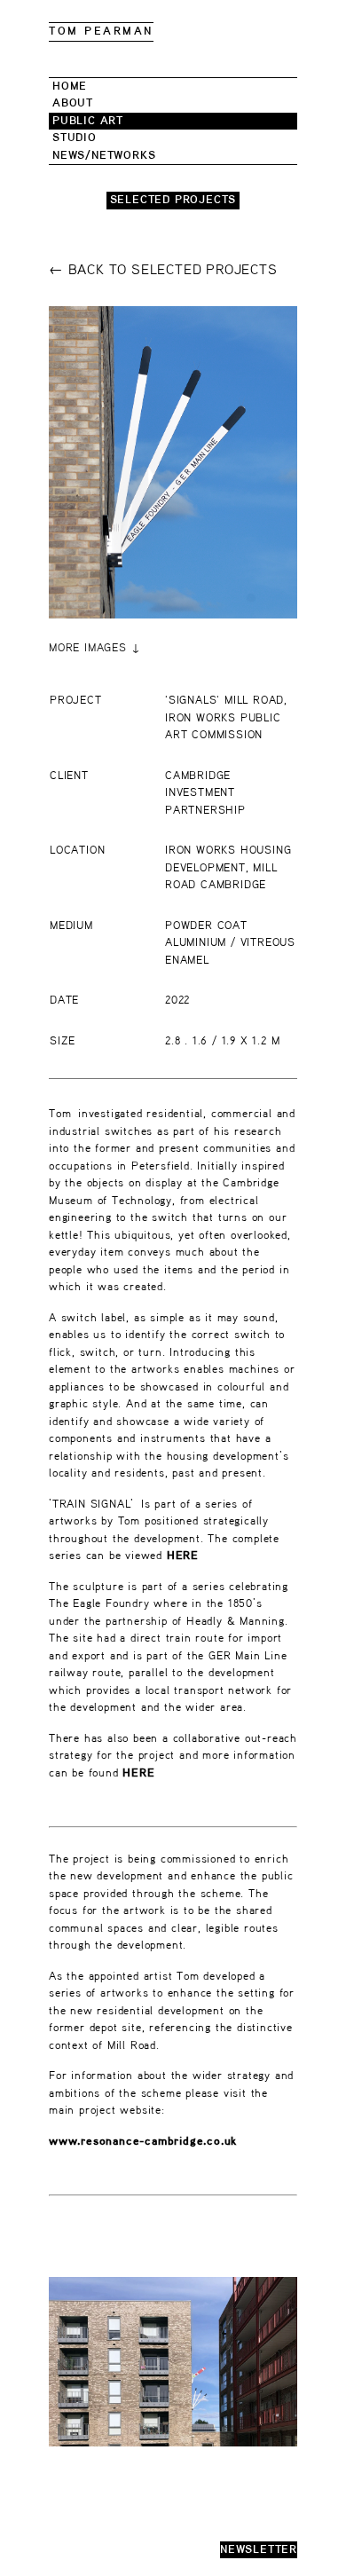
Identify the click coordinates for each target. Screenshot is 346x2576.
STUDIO (75, 138)
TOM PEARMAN (101, 32)
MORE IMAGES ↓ (94, 648)
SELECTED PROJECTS (173, 200)
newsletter (259, 2550)
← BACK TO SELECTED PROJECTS (163, 271)
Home (70, 87)
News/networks (104, 156)
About (73, 103)
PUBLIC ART (88, 121)
